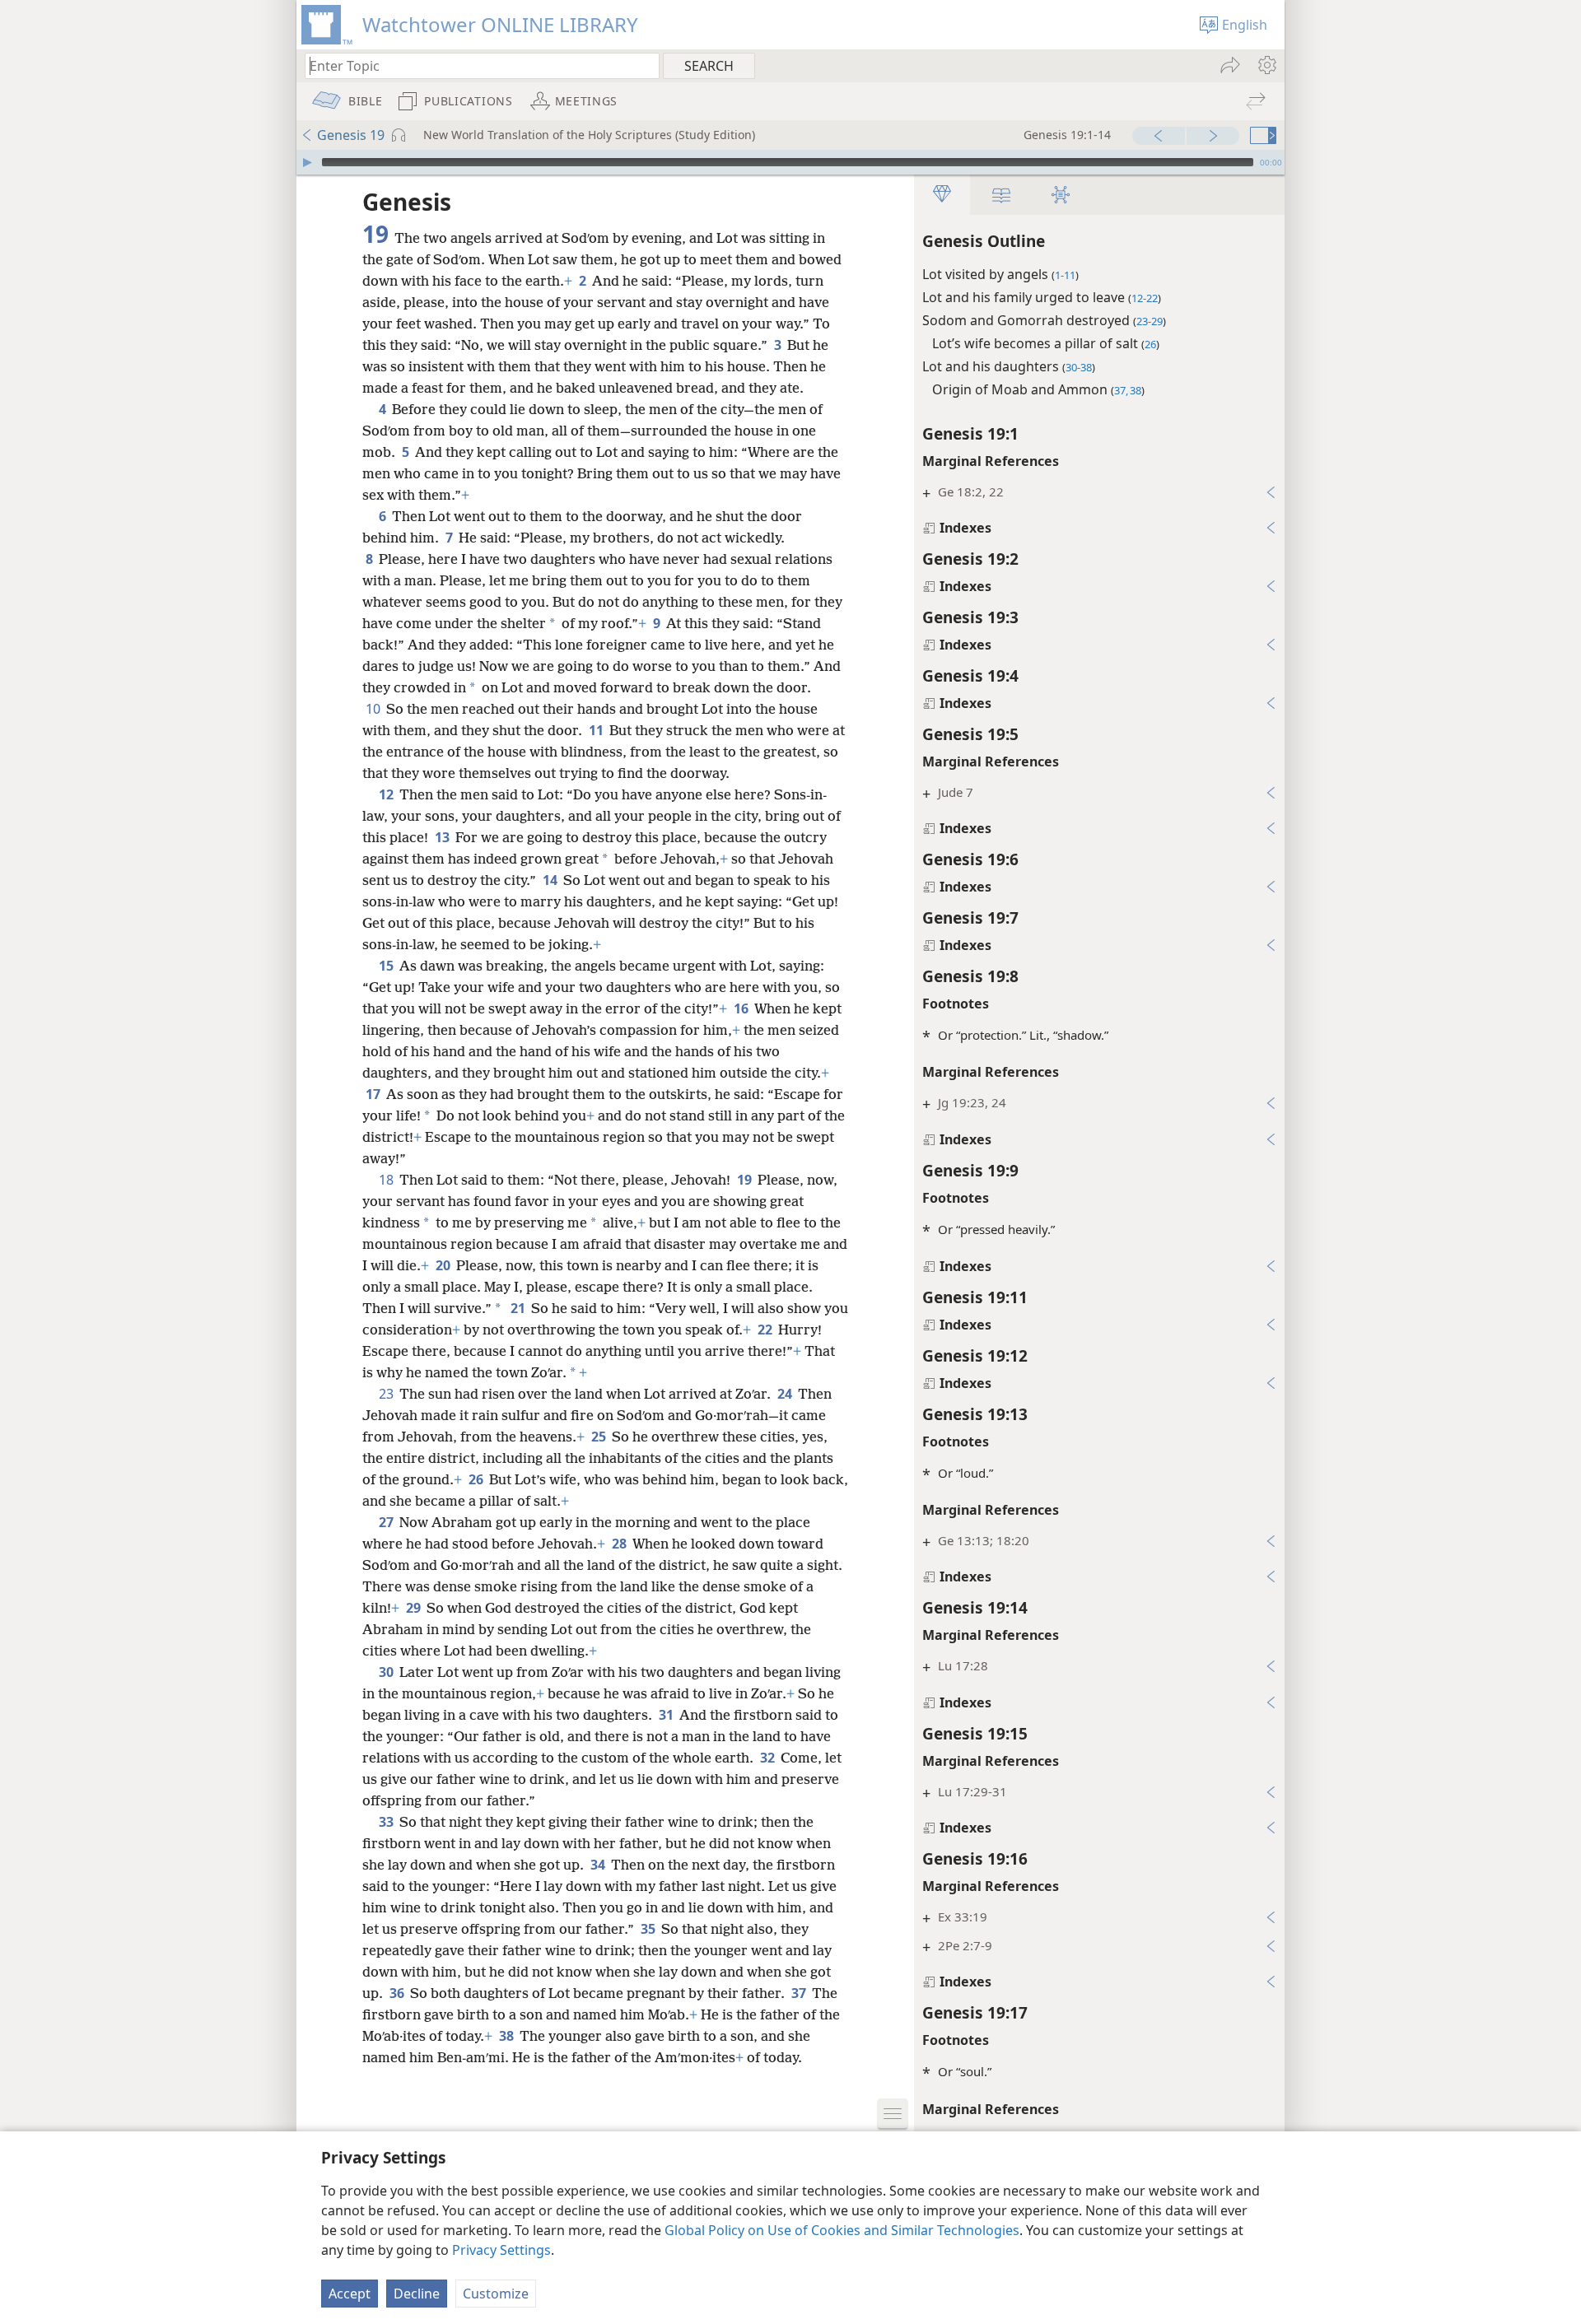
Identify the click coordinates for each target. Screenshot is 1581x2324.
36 (398, 1993)
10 (374, 709)
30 (387, 1672)
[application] (790, 162)
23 (387, 1394)
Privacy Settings (501, 2250)
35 (649, 1929)
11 (597, 730)
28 (620, 1544)
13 (443, 837)
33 (387, 1822)
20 (444, 1265)
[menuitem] (1266, 65)
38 (508, 2036)
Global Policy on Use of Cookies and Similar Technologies (842, 2230)
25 (600, 1437)
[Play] (307, 162)
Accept (350, 2294)
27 (387, 1522)
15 (387, 966)
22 (766, 1330)
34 (599, 1865)
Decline (417, 2294)
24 (786, 1394)
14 (551, 880)
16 (742, 1008)
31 (667, 1715)
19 (746, 1180)
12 (387, 794)
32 (769, 1758)
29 (415, 1608)
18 (387, 1180)
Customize (496, 2294)
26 (477, 1479)
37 (800, 1993)
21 (519, 1308)
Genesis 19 (351, 135)
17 (374, 1094)
